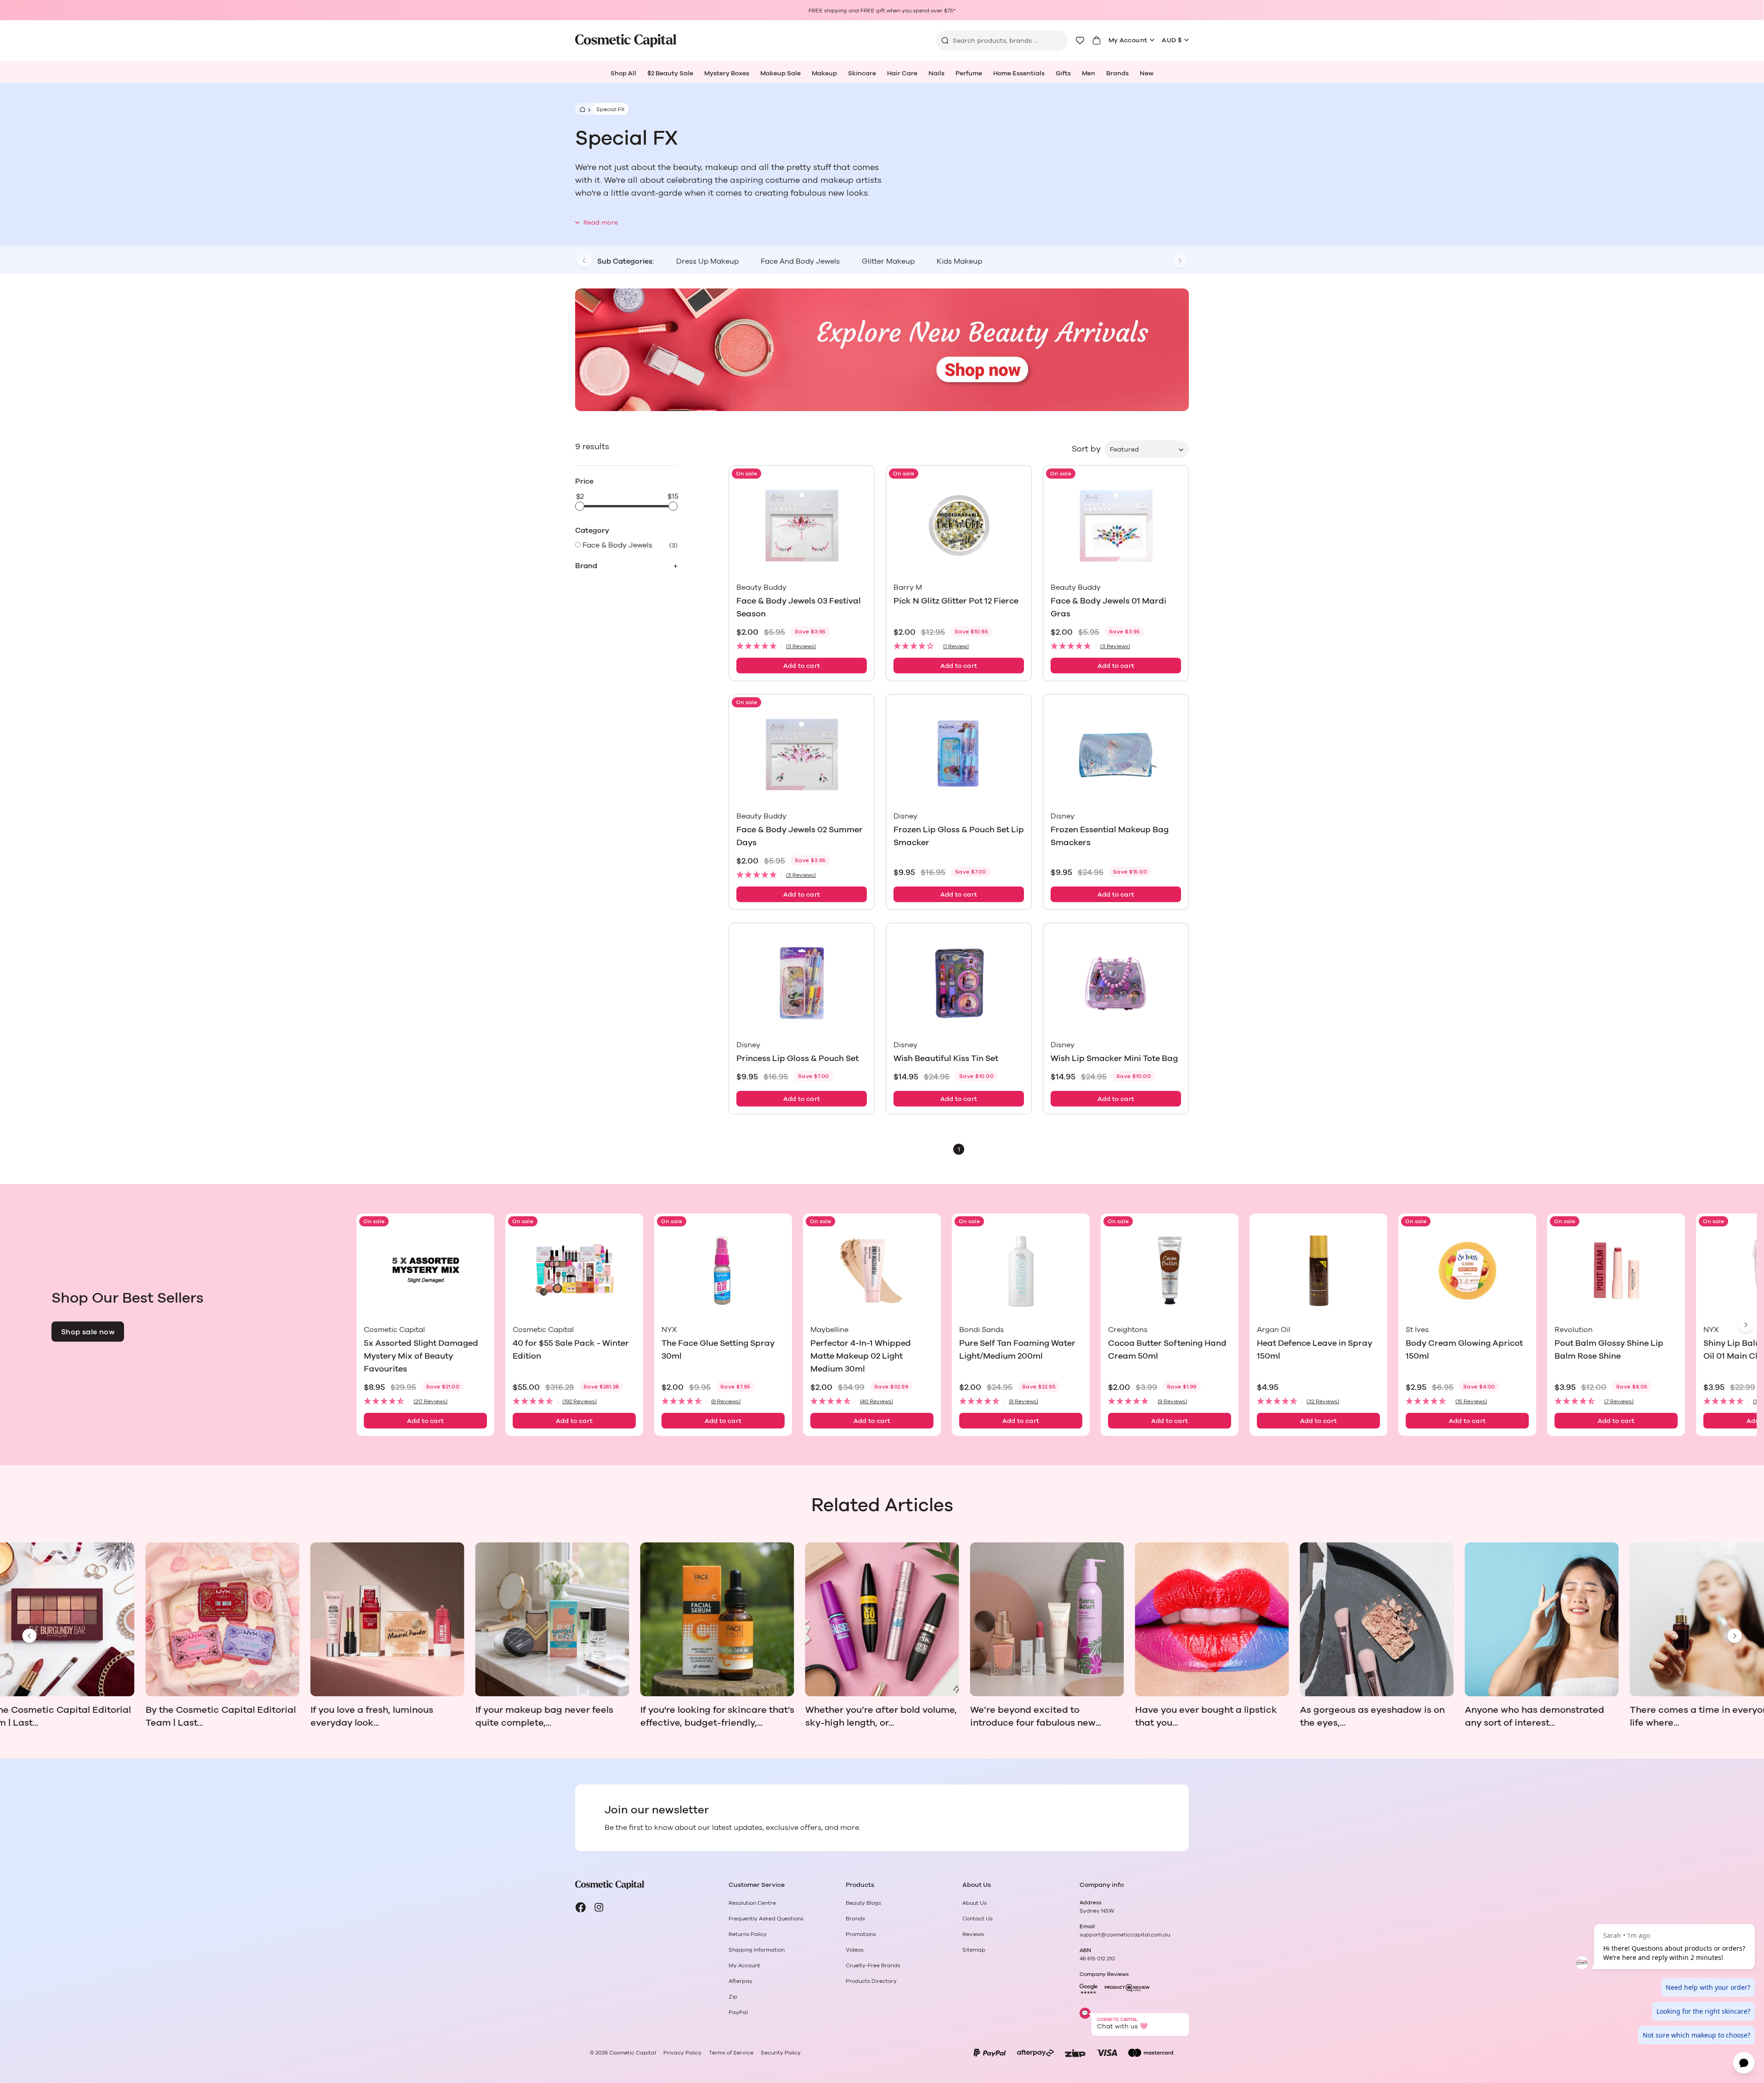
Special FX (611, 109)
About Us (975, 1903)
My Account (1128, 40)
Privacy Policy (682, 2053)
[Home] (581, 109)
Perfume (969, 73)
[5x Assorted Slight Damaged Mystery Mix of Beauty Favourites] (425, 1271)
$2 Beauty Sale (670, 73)
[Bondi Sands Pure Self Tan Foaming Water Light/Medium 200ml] (1021, 1271)
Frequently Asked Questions (766, 1919)
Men (1088, 73)
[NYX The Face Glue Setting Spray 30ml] (723, 1271)
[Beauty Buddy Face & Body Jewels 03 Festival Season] (802, 526)
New (1147, 73)
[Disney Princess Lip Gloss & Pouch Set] (802, 983)
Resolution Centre (752, 1903)
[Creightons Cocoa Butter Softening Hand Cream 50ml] (1170, 1271)
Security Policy (781, 2053)
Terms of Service (731, 2053)
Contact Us (978, 1919)
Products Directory (871, 1981)
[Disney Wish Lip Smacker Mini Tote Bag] (1116, 983)
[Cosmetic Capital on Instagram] (599, 1908)
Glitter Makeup (888, 261)
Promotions (861, 1934)
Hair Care (902, 73)
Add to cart (802, 666)
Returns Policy (748, 1934)
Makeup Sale (780, 73)
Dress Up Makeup (707, 261)
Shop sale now (88, 1332)
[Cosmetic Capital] (626, 41)
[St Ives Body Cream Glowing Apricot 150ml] (1467, 1271)
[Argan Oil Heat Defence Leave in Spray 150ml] (1318, 1271)
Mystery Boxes (727, 73)
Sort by (1086, 449)
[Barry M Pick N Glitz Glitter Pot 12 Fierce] (959, 526)
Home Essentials (1019, 73)
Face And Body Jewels (800, 261)
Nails (936, 73)
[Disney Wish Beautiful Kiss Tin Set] (959, 983)
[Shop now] (882, 350)
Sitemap (974, 1950)
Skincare (862, 73)
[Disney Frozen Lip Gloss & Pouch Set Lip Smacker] (959, 754)
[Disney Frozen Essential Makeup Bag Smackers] (1116, 754)
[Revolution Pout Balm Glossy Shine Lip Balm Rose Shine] (1616, 1271)
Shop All (623, 73)
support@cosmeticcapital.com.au (1125, 1935)
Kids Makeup (959, 261)
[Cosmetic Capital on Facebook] (581, 1908)
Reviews (973, 1934)
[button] (802, 646)
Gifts (1063, 73)
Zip (733, 1997)
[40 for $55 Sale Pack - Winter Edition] (574, 1271)
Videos (855, 1950)
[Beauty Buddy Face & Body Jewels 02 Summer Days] (802, 754)
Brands (1117, 73)
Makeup (824, 73)
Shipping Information (757, 1950)
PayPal (738, 2012)
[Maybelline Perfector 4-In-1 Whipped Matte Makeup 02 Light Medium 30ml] (872, 1271)
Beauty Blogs (863, 1903)
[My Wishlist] (1080, 40)
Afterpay (741, 1981)
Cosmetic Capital (633, 2053)
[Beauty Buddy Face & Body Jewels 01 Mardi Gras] (1116, 526)
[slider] (580, 506)
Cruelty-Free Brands (873, 1965)
